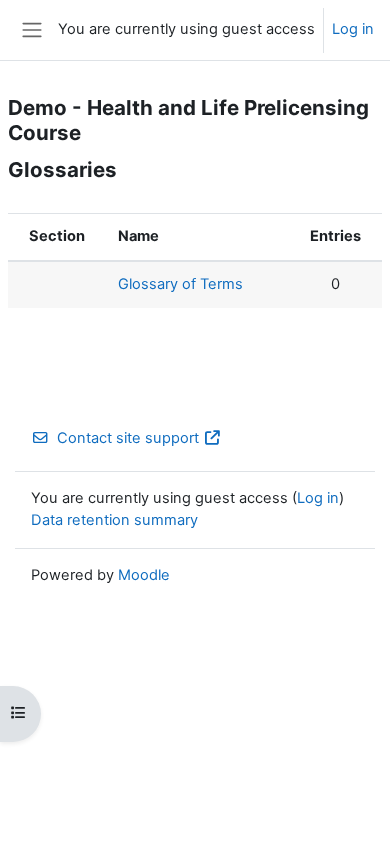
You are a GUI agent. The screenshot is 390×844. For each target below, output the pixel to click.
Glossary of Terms (180, 284)
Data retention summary (114, 520)
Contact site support (128, 438)
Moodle (144, 575)
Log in (353, 29)
